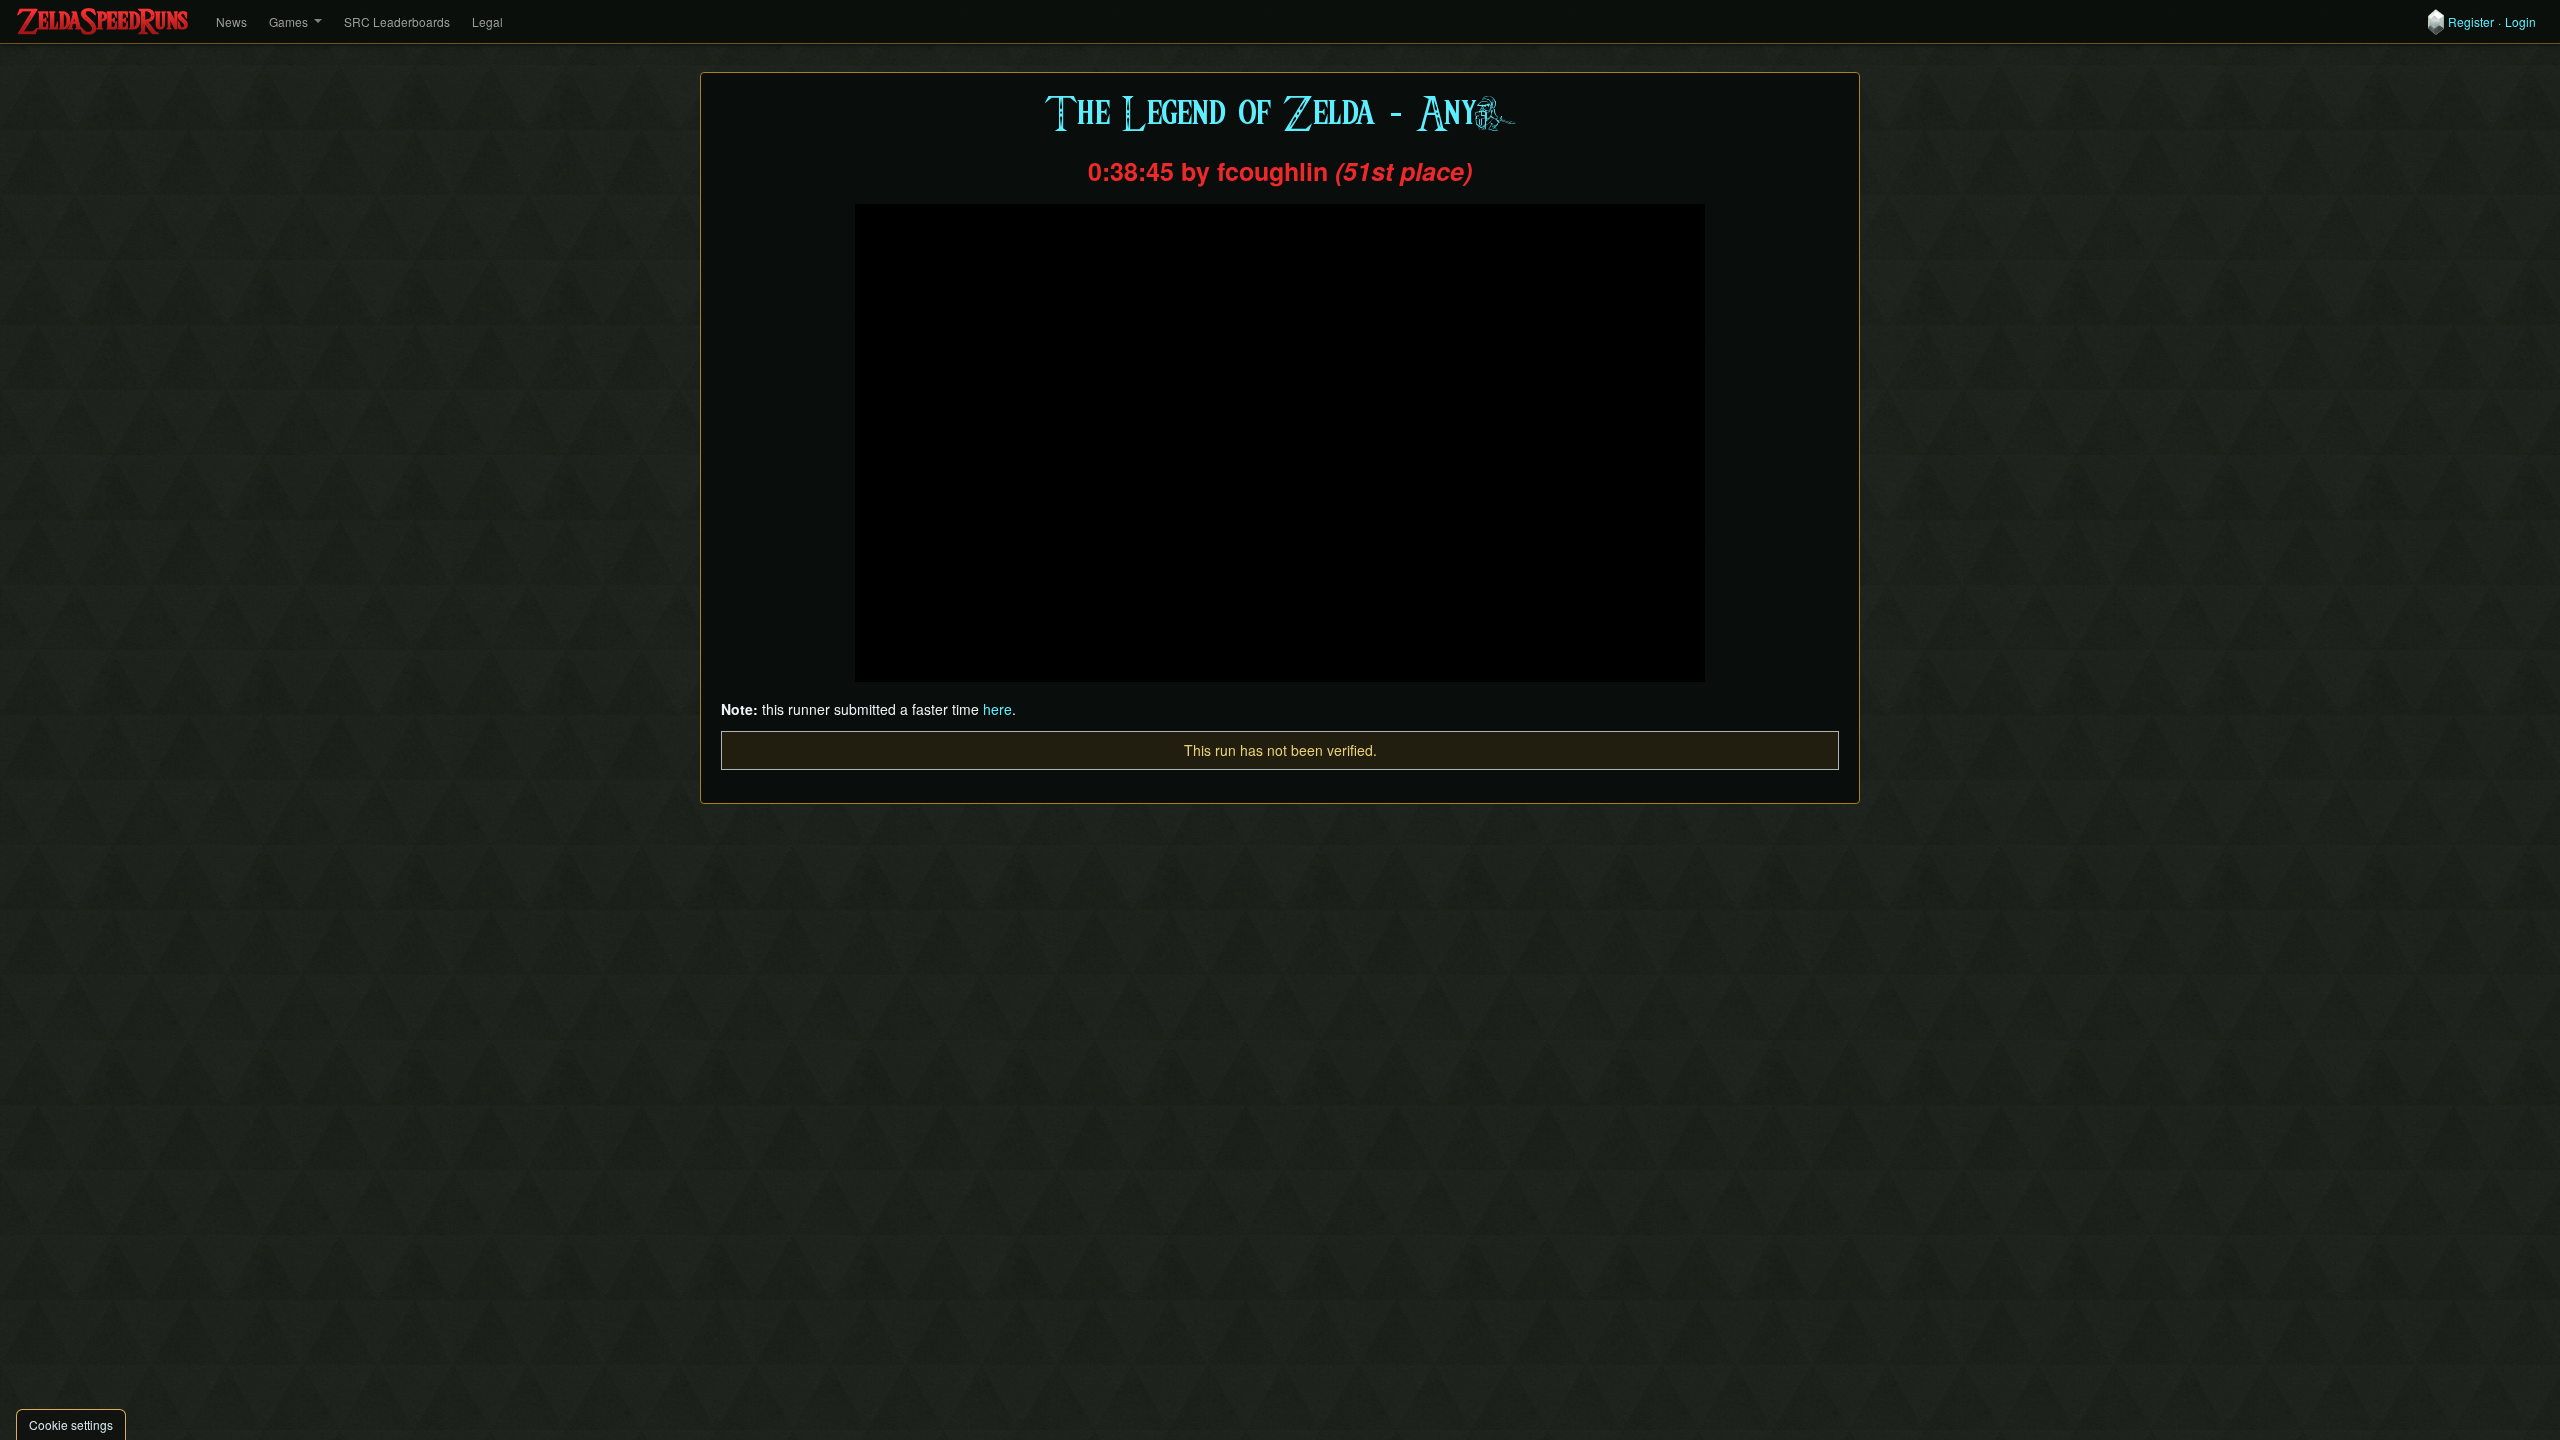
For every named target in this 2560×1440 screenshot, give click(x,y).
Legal (487, 21)
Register (2471, 22)
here (997, 709)
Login (2520, 22)
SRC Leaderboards (397, 21)
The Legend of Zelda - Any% (1280, 114)
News (231, 21)
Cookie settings (71, 1424)
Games (288, 21)
